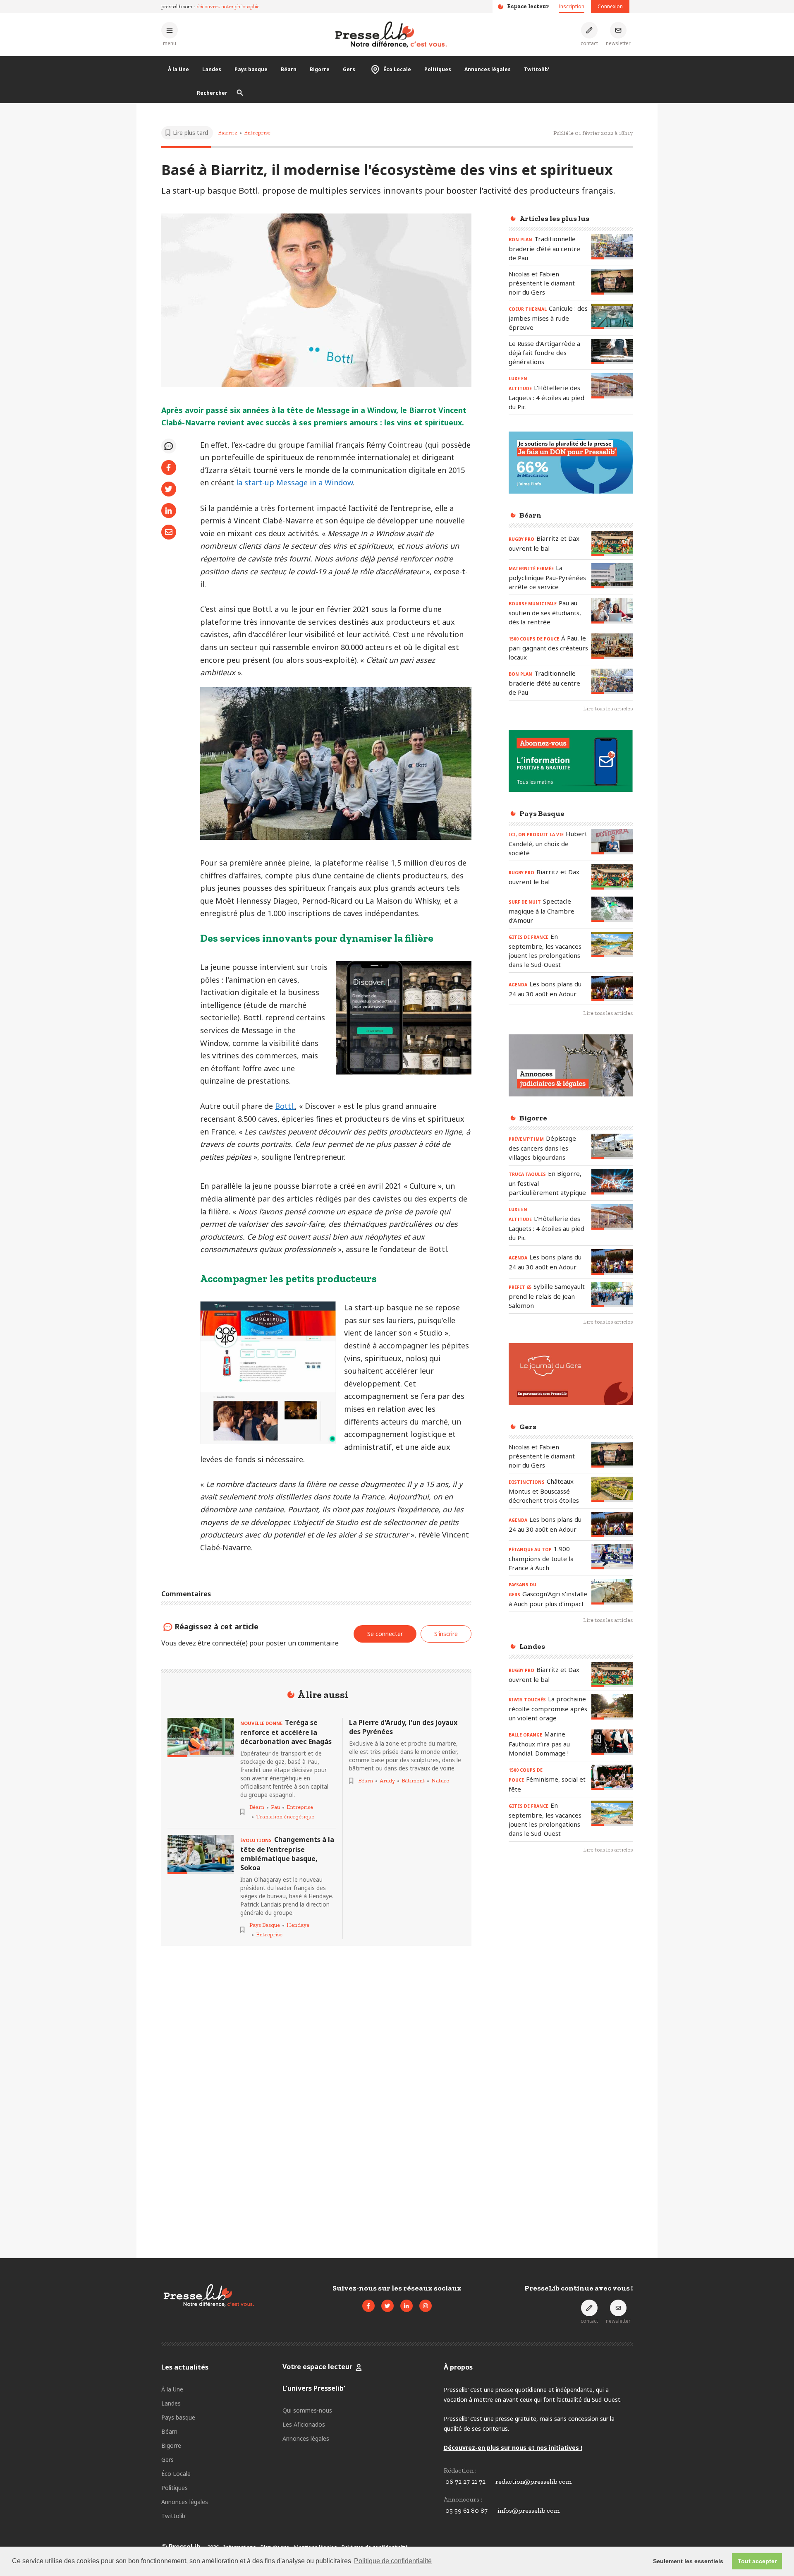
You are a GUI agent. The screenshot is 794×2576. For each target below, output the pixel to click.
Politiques (438, 69)
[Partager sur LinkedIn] (169, 511)
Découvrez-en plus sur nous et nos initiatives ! (513, 2448)
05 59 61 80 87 (466, 2510)
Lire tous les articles (608, 709)
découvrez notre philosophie (228, 6)
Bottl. (285, 1106)
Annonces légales (488, 69)
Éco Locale (397, 69)
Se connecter (385, 1634)
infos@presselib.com (529, 2510)
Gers (349, 69)
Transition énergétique (285, 1817)
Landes (212, 69)
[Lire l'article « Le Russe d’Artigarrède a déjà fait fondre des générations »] (612, 351)
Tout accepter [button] (757, 2561)
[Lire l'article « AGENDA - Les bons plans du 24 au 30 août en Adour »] (612, 989)
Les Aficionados (304, 2424)
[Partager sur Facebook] (169, 468)
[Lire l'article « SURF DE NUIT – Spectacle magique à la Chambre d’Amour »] (612, 909)
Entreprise (257, 133)
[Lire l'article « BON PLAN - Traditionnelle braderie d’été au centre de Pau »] (612, 247)
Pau (275, 1807)
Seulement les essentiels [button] (688, 2561)
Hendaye (298, 1925)
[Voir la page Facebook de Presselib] (368, 2306)
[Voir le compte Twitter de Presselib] (387, 2306)
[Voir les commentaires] (169, 446)
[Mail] (169, 532)
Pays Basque (265, 1925)
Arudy (387, 1781)
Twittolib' (537, 69)
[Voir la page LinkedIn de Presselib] (407, 2306)
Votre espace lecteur (317, 2367)
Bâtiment (413, 1781)
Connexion (610, 6)
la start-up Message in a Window (294, 482)
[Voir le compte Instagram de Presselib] (426, 2306)
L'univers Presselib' (314, 2388)
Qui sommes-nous (307, 2410)
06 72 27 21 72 (465, 2481)
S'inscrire (446, 1634)
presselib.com (177, 6)
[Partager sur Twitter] (169, 489)
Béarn (289, 69)
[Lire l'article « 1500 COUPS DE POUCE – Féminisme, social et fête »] (612, 1777)
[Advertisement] (571, 1995)
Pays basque (251, 69)
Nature (440, 1781)
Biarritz (228, 133)
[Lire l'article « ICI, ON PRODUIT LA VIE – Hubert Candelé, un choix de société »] (612, 842)
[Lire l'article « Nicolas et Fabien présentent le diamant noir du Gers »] (612, 282)
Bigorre (320, 69)
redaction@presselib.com (533, 2481)
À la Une (178, 69)
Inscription (572, 6)
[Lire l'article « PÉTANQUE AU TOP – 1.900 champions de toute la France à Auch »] (612, 1557)
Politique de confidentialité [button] (393, 2561)
